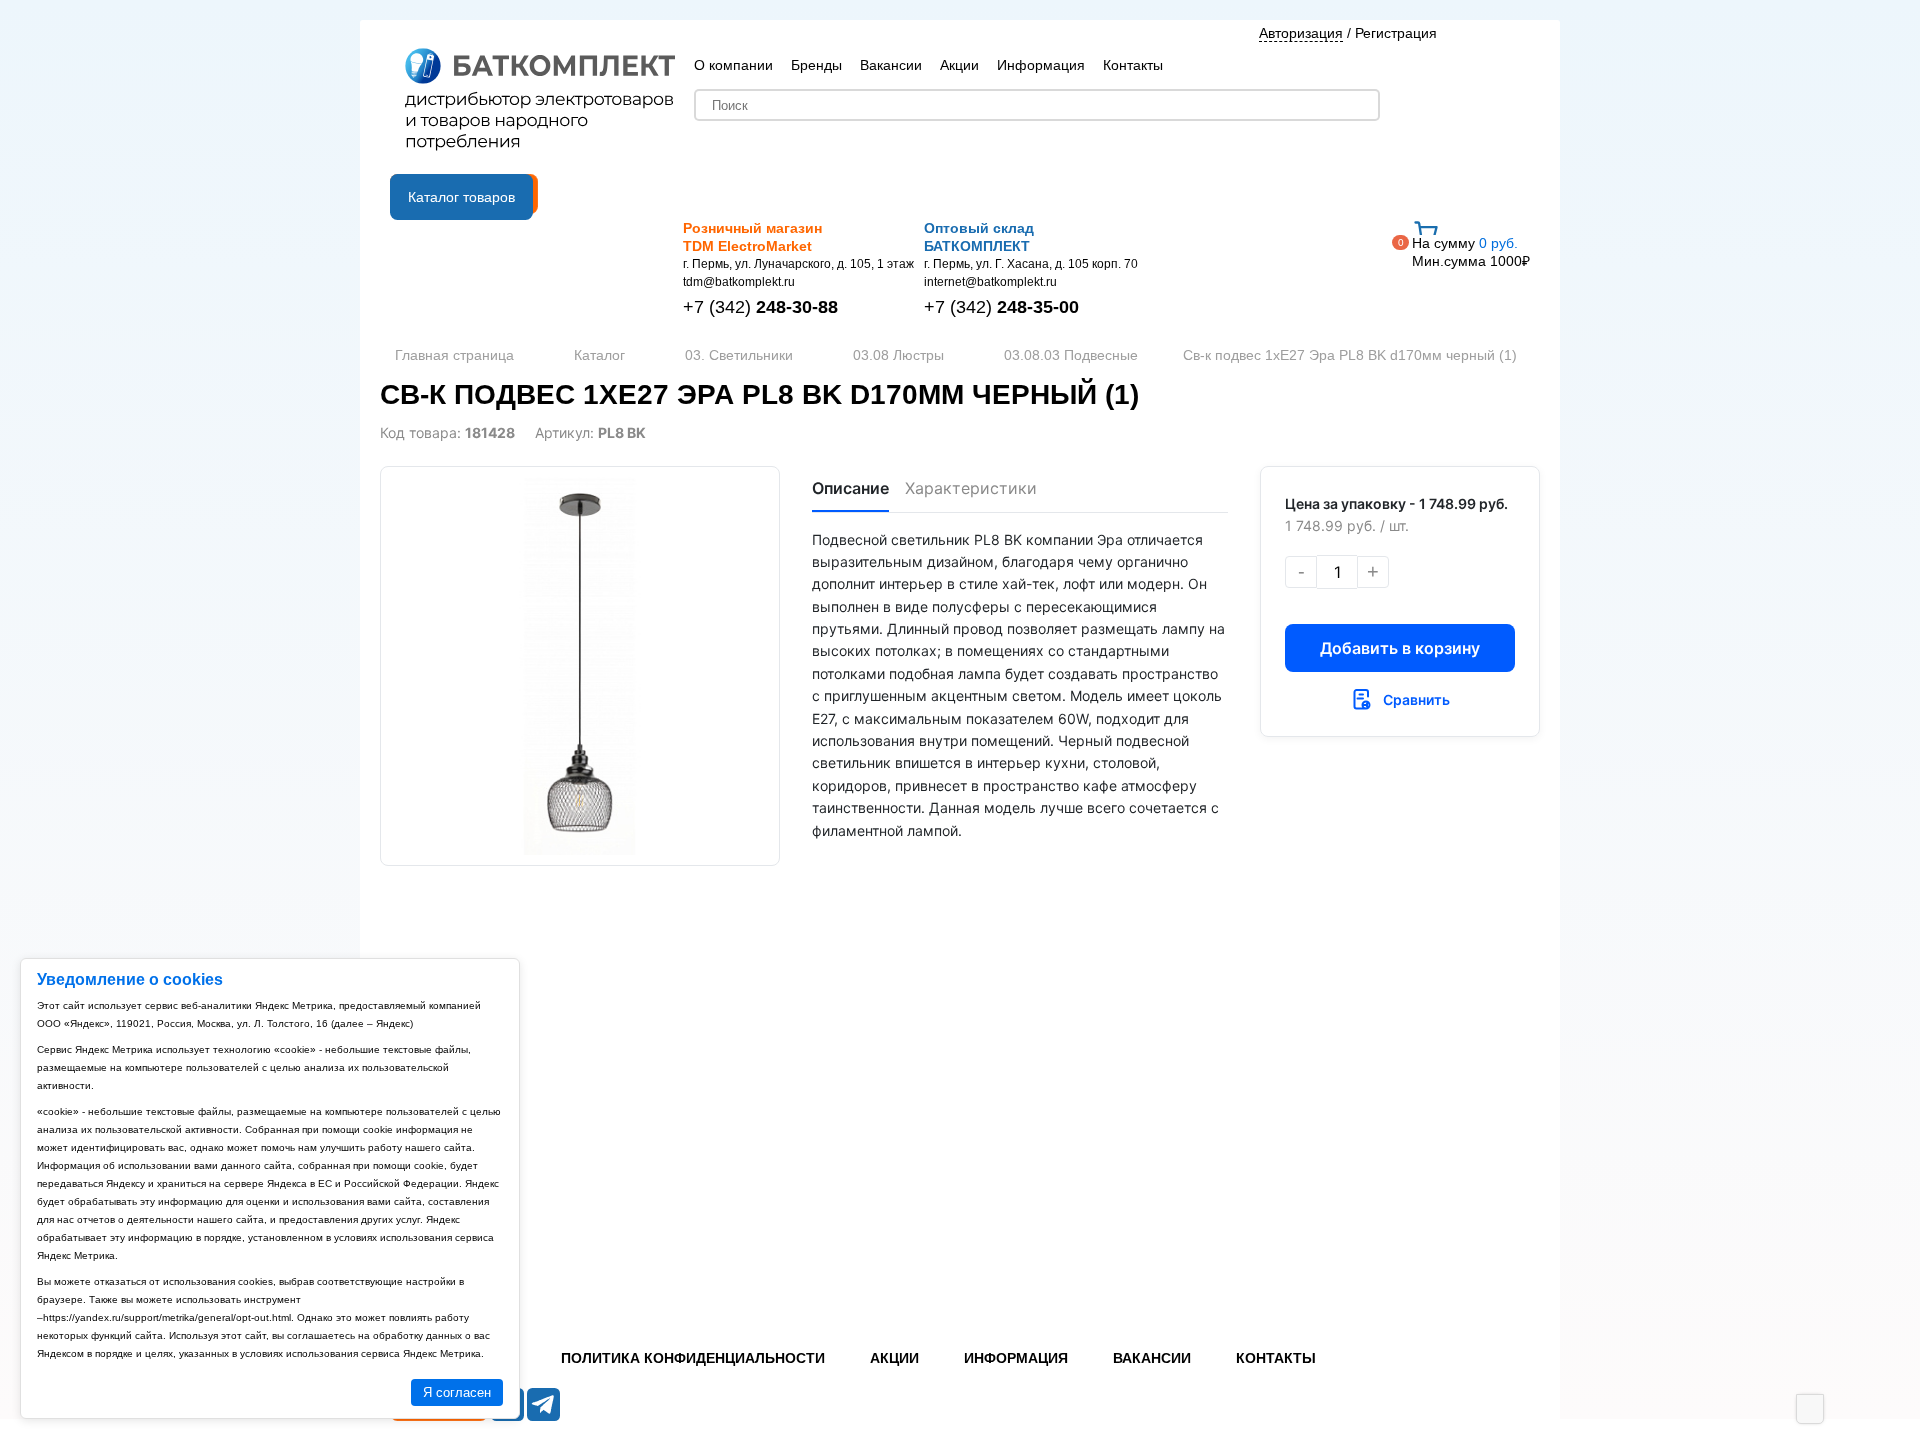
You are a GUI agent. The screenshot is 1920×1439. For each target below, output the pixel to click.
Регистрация (1396, 33)
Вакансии (891, 65)
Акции (959, 65)
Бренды (816, 65)
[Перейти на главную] (540, 101)
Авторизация (1301, 33)
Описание (850, 488)
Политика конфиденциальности (693, 1358)
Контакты (1133, 65)
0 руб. (1471, 252)
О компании (733, 65)
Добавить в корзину (1400, 648)
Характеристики (971, 488)
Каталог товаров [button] (461, 197)
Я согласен (457, 1392)
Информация (1041, 65)
